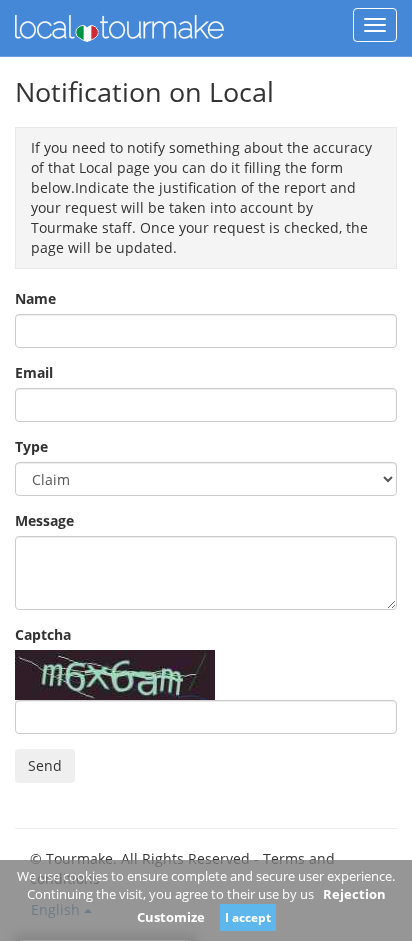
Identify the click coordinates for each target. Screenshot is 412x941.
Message (44, 520)
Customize (171, 917)
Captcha (43, 634)
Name (35, 298)
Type (31, 446)
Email (34, 372)
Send (45, 765)
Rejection (354, 894)
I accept (248, 917)
